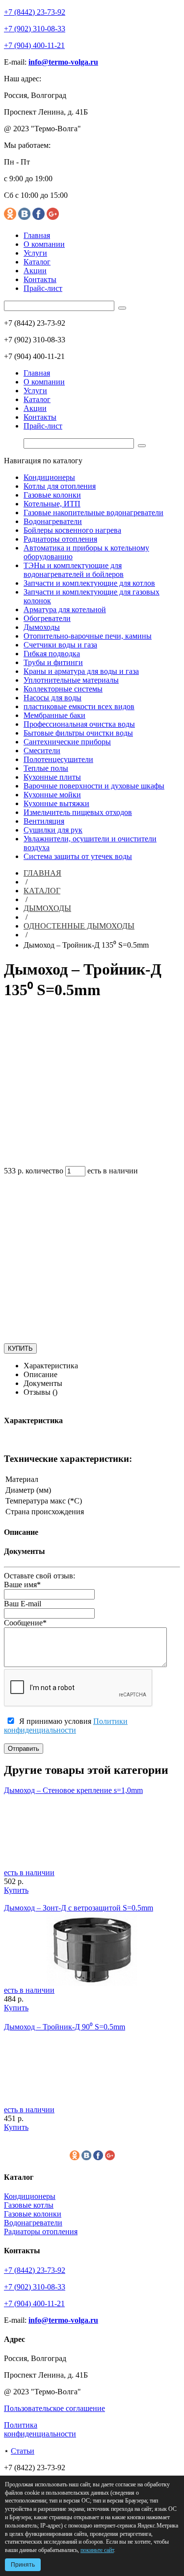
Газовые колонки (52, 495)
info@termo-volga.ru (63, 62)
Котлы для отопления (60, 486)
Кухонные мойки (52, 795)
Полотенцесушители (58, 759)
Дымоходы (42, 627)
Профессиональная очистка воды (79, 724)
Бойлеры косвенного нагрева (72, 530)
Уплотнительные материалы (71, 680)
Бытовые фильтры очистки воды (78, 733)
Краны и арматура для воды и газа (81, 671)
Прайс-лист (43, 288)
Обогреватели (47, 618)
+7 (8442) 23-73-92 (35, 12)
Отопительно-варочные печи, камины (88, 636)
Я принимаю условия (66, 1726)
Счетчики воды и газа (60, 645)
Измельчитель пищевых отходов (78, 812)
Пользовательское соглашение (54, 2408)
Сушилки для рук (53, 830)
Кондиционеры (49, 477)
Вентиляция (44, 821)
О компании (44, 244)
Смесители (42, 751)
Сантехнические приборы (67, 742)
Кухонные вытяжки (56, 803)
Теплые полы (46, 768)
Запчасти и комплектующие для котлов (89, 583)
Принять (23, 2565)
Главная (37, 235)
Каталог (37, 262)
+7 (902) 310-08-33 (35, 29)
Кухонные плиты (52, 777)
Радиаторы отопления (60, 539)
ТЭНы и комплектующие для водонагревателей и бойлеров (74, 570)
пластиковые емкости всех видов (79, 706)
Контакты (40, 279)
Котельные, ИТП (52, 504)
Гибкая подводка (52, 654)
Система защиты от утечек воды (78, 856)
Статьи (23, 2451)
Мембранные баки (54, 715)
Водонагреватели (53, 521)
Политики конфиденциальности (66, 1726)
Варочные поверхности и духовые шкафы (94, 786)
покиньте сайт (97, 2550)
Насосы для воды (53, 698)
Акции (35, 271)
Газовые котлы (29, 2205)
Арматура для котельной (65, 609)
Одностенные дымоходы (79, 926)
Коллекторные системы (63, 689)
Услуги (35, 253)
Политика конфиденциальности (40, 2429)
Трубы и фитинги (53, 662)
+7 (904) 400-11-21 (34, 45)
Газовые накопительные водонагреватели (93, 513)
